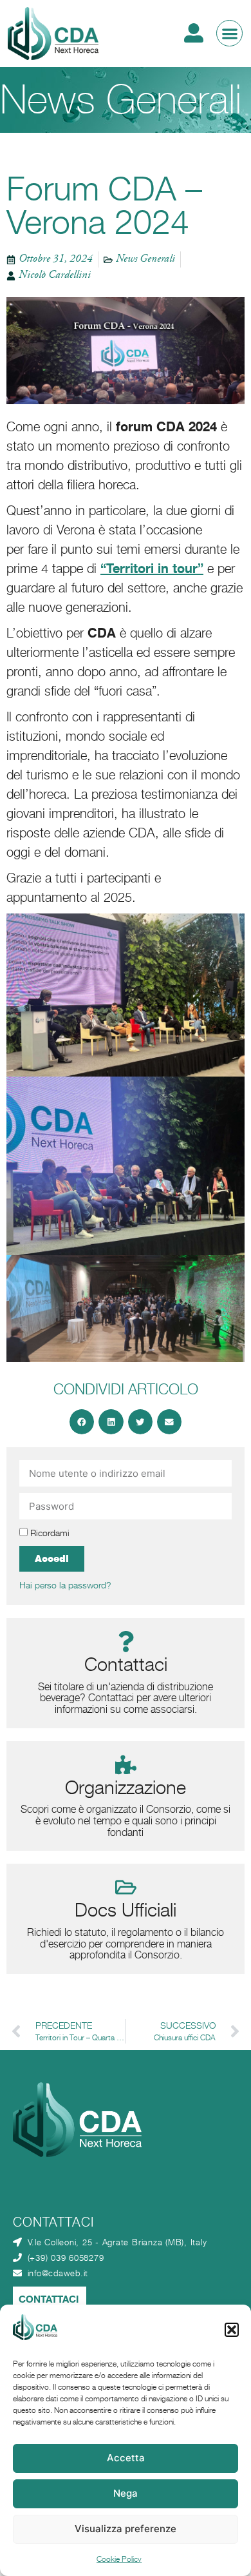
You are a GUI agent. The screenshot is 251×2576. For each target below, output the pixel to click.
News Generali (121, 100)
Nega (126, 2493)
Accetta (126, 2458)
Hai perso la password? (65, 1585)
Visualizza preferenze (126, 2529)
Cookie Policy (119, 2559)
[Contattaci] (126, 1642)
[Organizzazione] (126, 1765)
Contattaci (126, 1664)
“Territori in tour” (152, 568)
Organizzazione (126, 1787)
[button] (232, 2330)
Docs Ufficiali (126, 1910)
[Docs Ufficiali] (126, 1887)
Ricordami (49, 1533)
